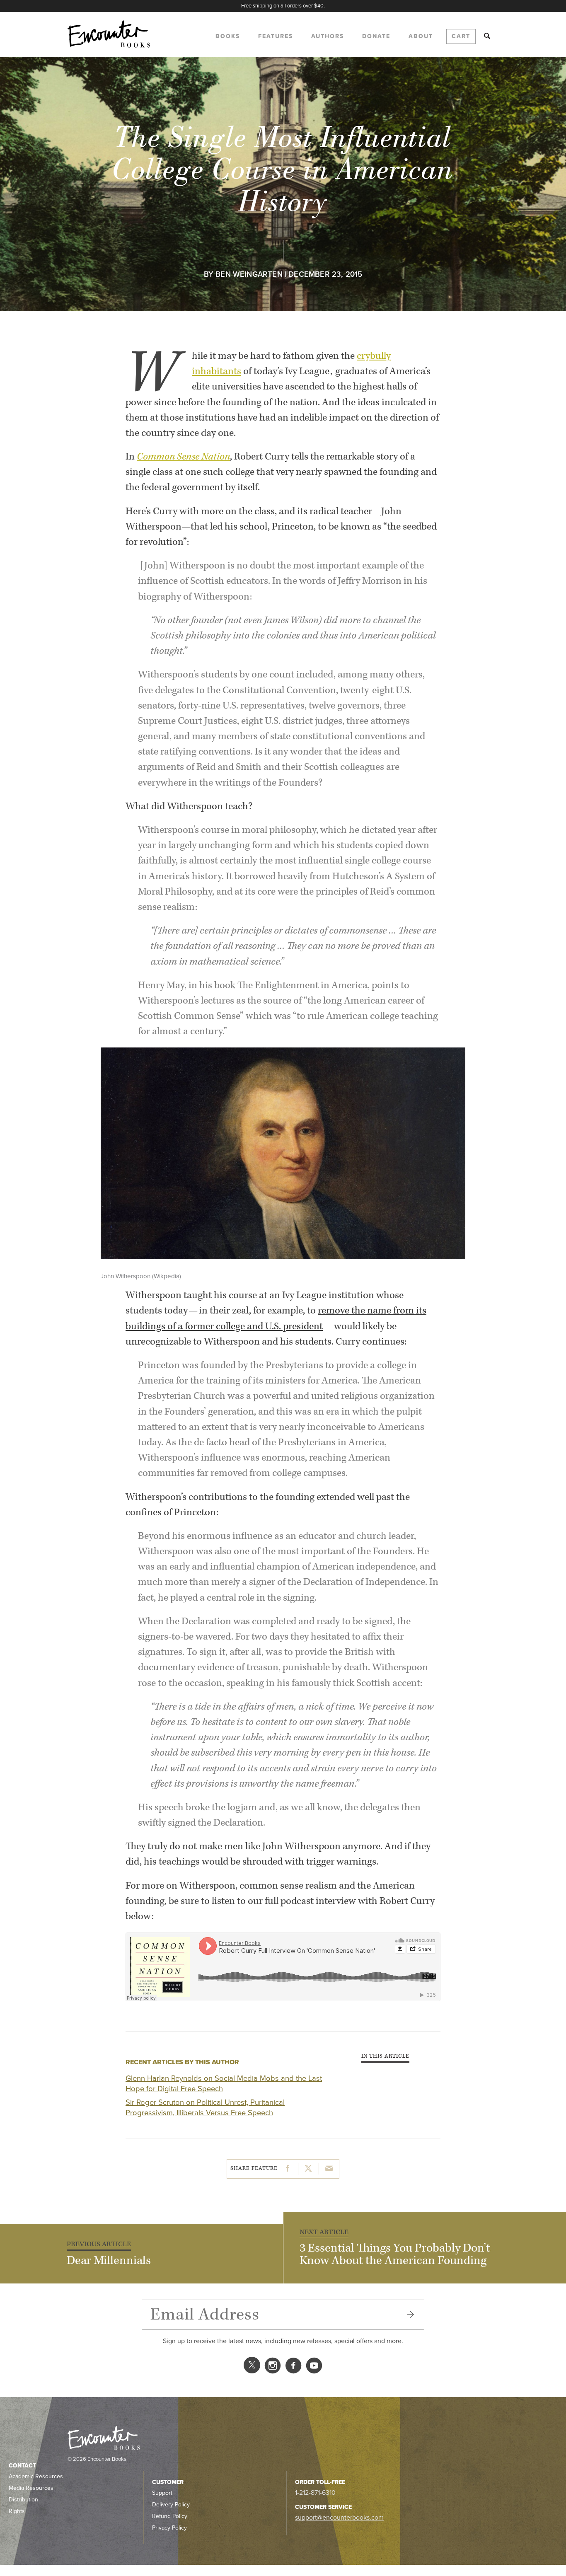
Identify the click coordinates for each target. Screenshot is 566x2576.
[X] (252, 2368)
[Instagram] (273, 2368)
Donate (376, 36)
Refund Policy (170, 2516)
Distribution (23, 2500)
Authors (328, 36)
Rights (17, 2511)
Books (228, 36)
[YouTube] (314, 2368)
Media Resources (31, 2488)
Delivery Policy (171, 2505)
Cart (461, 36)
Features (276, 36)
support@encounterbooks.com (339, 2518)
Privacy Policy (169, 2528)
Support (162, 2493)
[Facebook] (293, 2368)
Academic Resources (36, 2476)
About (421, 36)
